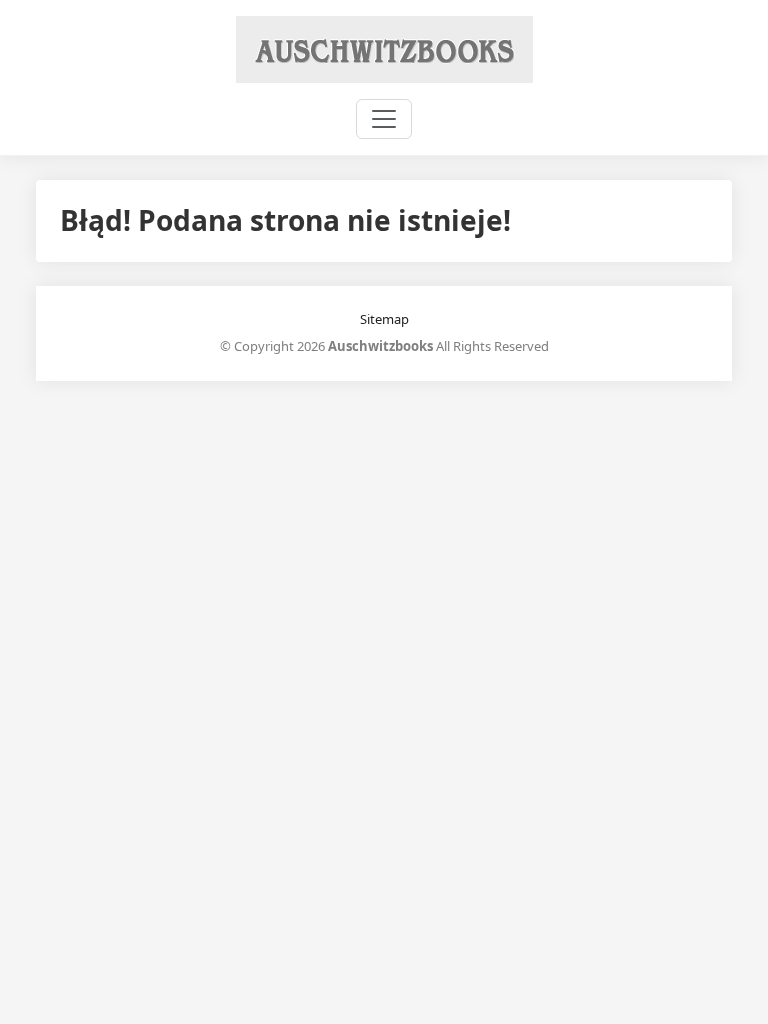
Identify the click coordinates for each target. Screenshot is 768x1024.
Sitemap (384, 319)
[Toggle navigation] (384, 119)
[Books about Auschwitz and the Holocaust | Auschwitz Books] (384, 47)
